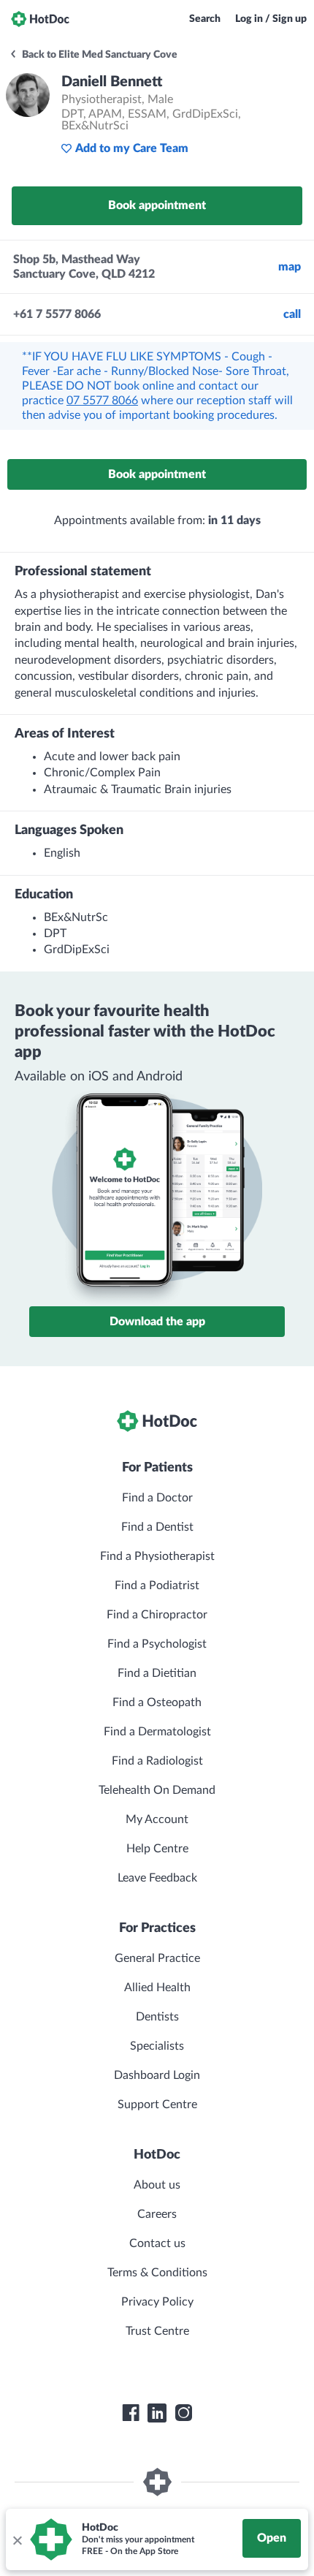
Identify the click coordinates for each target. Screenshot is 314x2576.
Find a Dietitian (157, 1673)
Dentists (157, 2017)
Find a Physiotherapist (157, 1556)
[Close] (17, 2539)
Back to (99, 55)
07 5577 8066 (102, 401)
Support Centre (157, 2105)
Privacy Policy (157, 2302)
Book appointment (157, 205)
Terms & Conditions (157, 2273)
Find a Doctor (157, 1498)
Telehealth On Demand (157, 1790)
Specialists (157, 2046)
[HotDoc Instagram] (183, 2413)
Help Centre (157, 1849)
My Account (157, 1819)
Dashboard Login (157, 2075)
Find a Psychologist (157, 1644)
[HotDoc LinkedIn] (157, 2413)
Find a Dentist (157, 1527)
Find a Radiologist (157, 1761)
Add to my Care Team (132, 148)
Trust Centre (157, 2331)
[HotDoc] (40, 19)
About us (157, 2185)
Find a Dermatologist (157, 1732)
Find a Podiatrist (157, 1586)
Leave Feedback (157, 1878)
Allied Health (157, 1988)
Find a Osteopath (157, 1702)
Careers (157, 2214)
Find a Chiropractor (157, 1615)
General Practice (157, 1958)
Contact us (157, 2243)
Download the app (157, 1322)
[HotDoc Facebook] (131, 2413)
